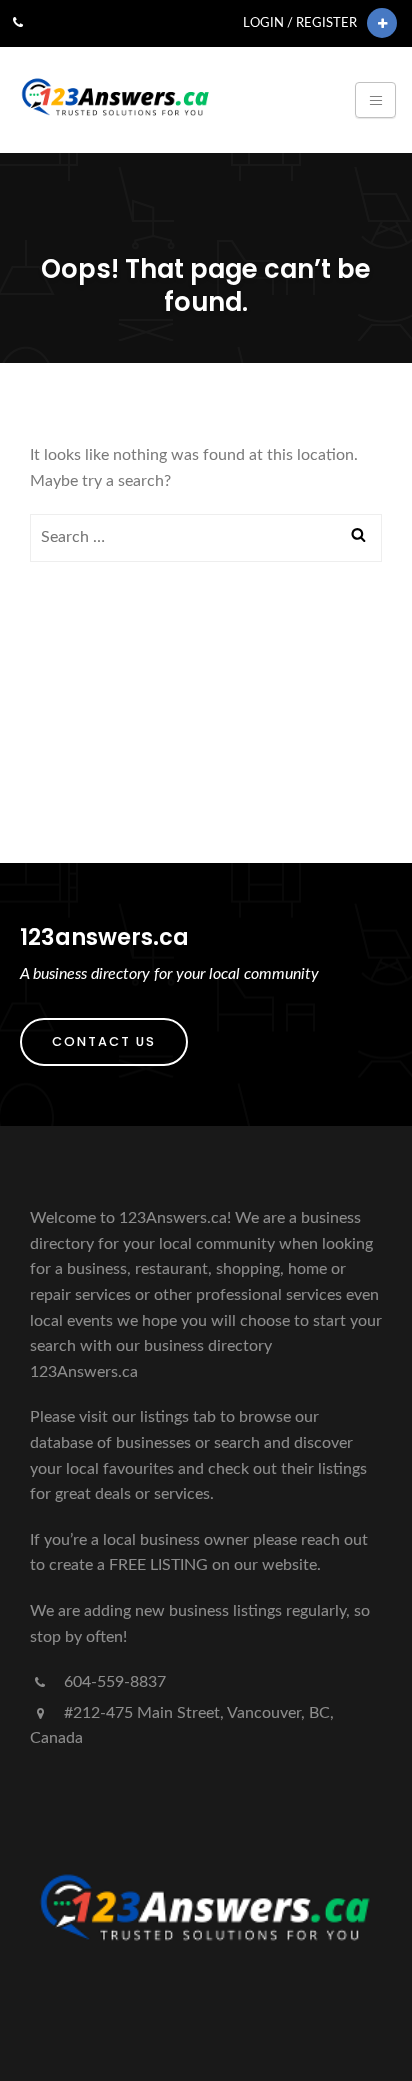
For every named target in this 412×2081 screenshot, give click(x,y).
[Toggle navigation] (375, 100)
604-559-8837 (113, 1682)
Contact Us (104, 1041)
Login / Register (300, 23)
